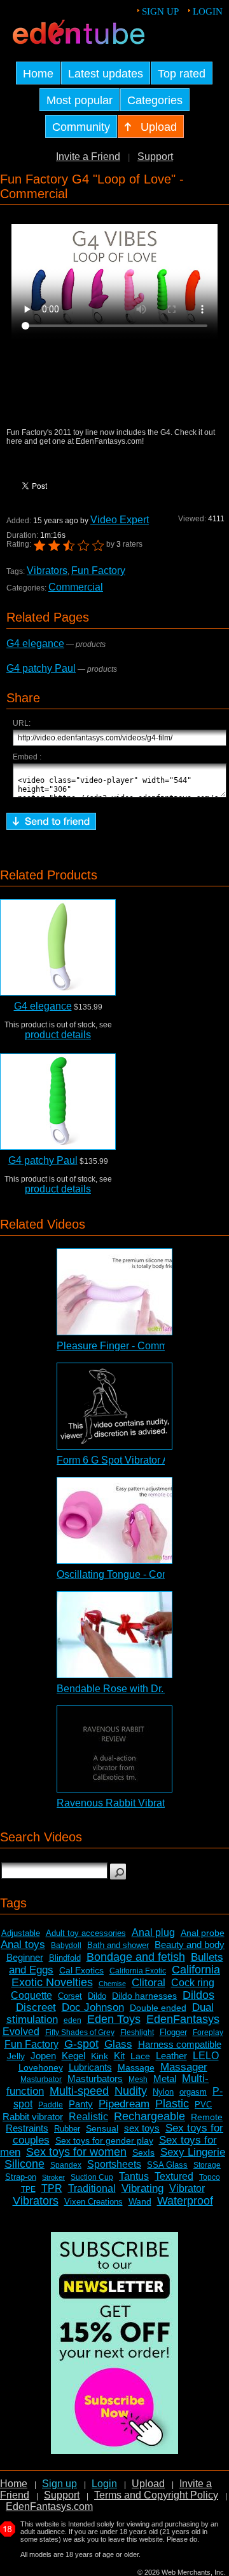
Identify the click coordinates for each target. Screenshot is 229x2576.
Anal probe (203, 1933)
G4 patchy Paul (41, 668)
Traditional (92, 2188)
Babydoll (66, 1945)
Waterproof (185, 2201)
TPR (52, 2188)
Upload (148, 2484)
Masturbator (41, 2079)
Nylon (163, 2092)
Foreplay (208, 2032)
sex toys (142, 2128)
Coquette (31, 1995)
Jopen (43, 2056)
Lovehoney (41, 2067)
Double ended (158, 2008)
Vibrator (187, 2188)
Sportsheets (114, 2164)
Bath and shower (118, 1945)
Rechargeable (149, 2116)
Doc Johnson (93, 2007)
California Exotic (138, 1971)
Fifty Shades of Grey (80, 2032)
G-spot (81, 2044)
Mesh (138, 2079)
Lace (140, 2056)
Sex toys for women (76, 2152)
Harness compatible (180, 2044)
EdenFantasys (183, 2019)
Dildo (97, 1996)
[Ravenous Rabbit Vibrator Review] (114, 1749)
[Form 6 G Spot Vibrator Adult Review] (114, 1406)
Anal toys (23, 1945)
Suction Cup (92, 2177)
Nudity (131, 2091)
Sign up (160, 11)
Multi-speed (79, 2091)
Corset (70, 1996)
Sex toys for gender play (104, 2140)
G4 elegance (35, 644)
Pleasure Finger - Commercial (124, 1346)
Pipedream (124, 2104)
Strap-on (21, 2177)
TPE (28, 2189)
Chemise (112, 1984)
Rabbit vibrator (33, 2117)
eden (73, 2020)
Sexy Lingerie (193, 2152)
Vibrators (47, 571)
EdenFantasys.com (49, 2506)
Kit (119, 2056)
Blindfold (65, 1958)
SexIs (143, 2152)
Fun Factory (98, 571)
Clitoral (149, 1983)
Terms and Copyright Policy (156, 2495)
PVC (203, 2105)
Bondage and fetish (136, 1957)
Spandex (66, 2165)
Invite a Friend (88, 157)
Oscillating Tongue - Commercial (130, 1574)
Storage (207, 2165)
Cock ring (193, 1983)
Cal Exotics (81, 1970)
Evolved (21, 2032)
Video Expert (120, 520)
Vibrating (142, 2188)
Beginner (25, 1957)
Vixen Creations (94, 2202)
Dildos (198, 1995)
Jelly (16, 2056)
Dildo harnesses (144, 1996)
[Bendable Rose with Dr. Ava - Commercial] (114, 1635)
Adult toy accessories (86, 1933)
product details (58, 1035)
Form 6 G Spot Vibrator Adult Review (140, 1460)
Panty (81, 2104)
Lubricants (90, 2067)
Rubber (67, 2129)
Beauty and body (190, 1945)
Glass (118, 2044)
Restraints (27, 2128)
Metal (165, 2079)
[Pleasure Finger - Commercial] (114, 1292)
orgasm (193, 2092)
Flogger (173, 2032)
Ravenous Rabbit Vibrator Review (134, 1803)
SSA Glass (167, 2165)
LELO (206, 2056)
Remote (207, 2117)
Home (14, 2484)
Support (155, 157)
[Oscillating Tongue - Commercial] (114, 1520)
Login (208, 11)
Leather (171, 2056)
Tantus (134, 2176)
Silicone (24, 2164)
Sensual (102, 2128)
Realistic (88, 2117)
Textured (174, 2176)
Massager (184, 2067)
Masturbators (95, 2079)
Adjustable (21, 1933)
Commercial (76, 587)
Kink (100, 2056)
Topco (210, 2177)
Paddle (51, 2105)
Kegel (73, 2056)
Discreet (36, 2007)
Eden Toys (114, 2019)
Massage (136, 2067)
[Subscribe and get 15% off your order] (114, 2451)
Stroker (53, 2177)
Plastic (172, 2104)
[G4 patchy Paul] (58, 1102)
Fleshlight (137, 2032)
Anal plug (153, 1932)
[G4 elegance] (58, 947)
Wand (140, 2201)
